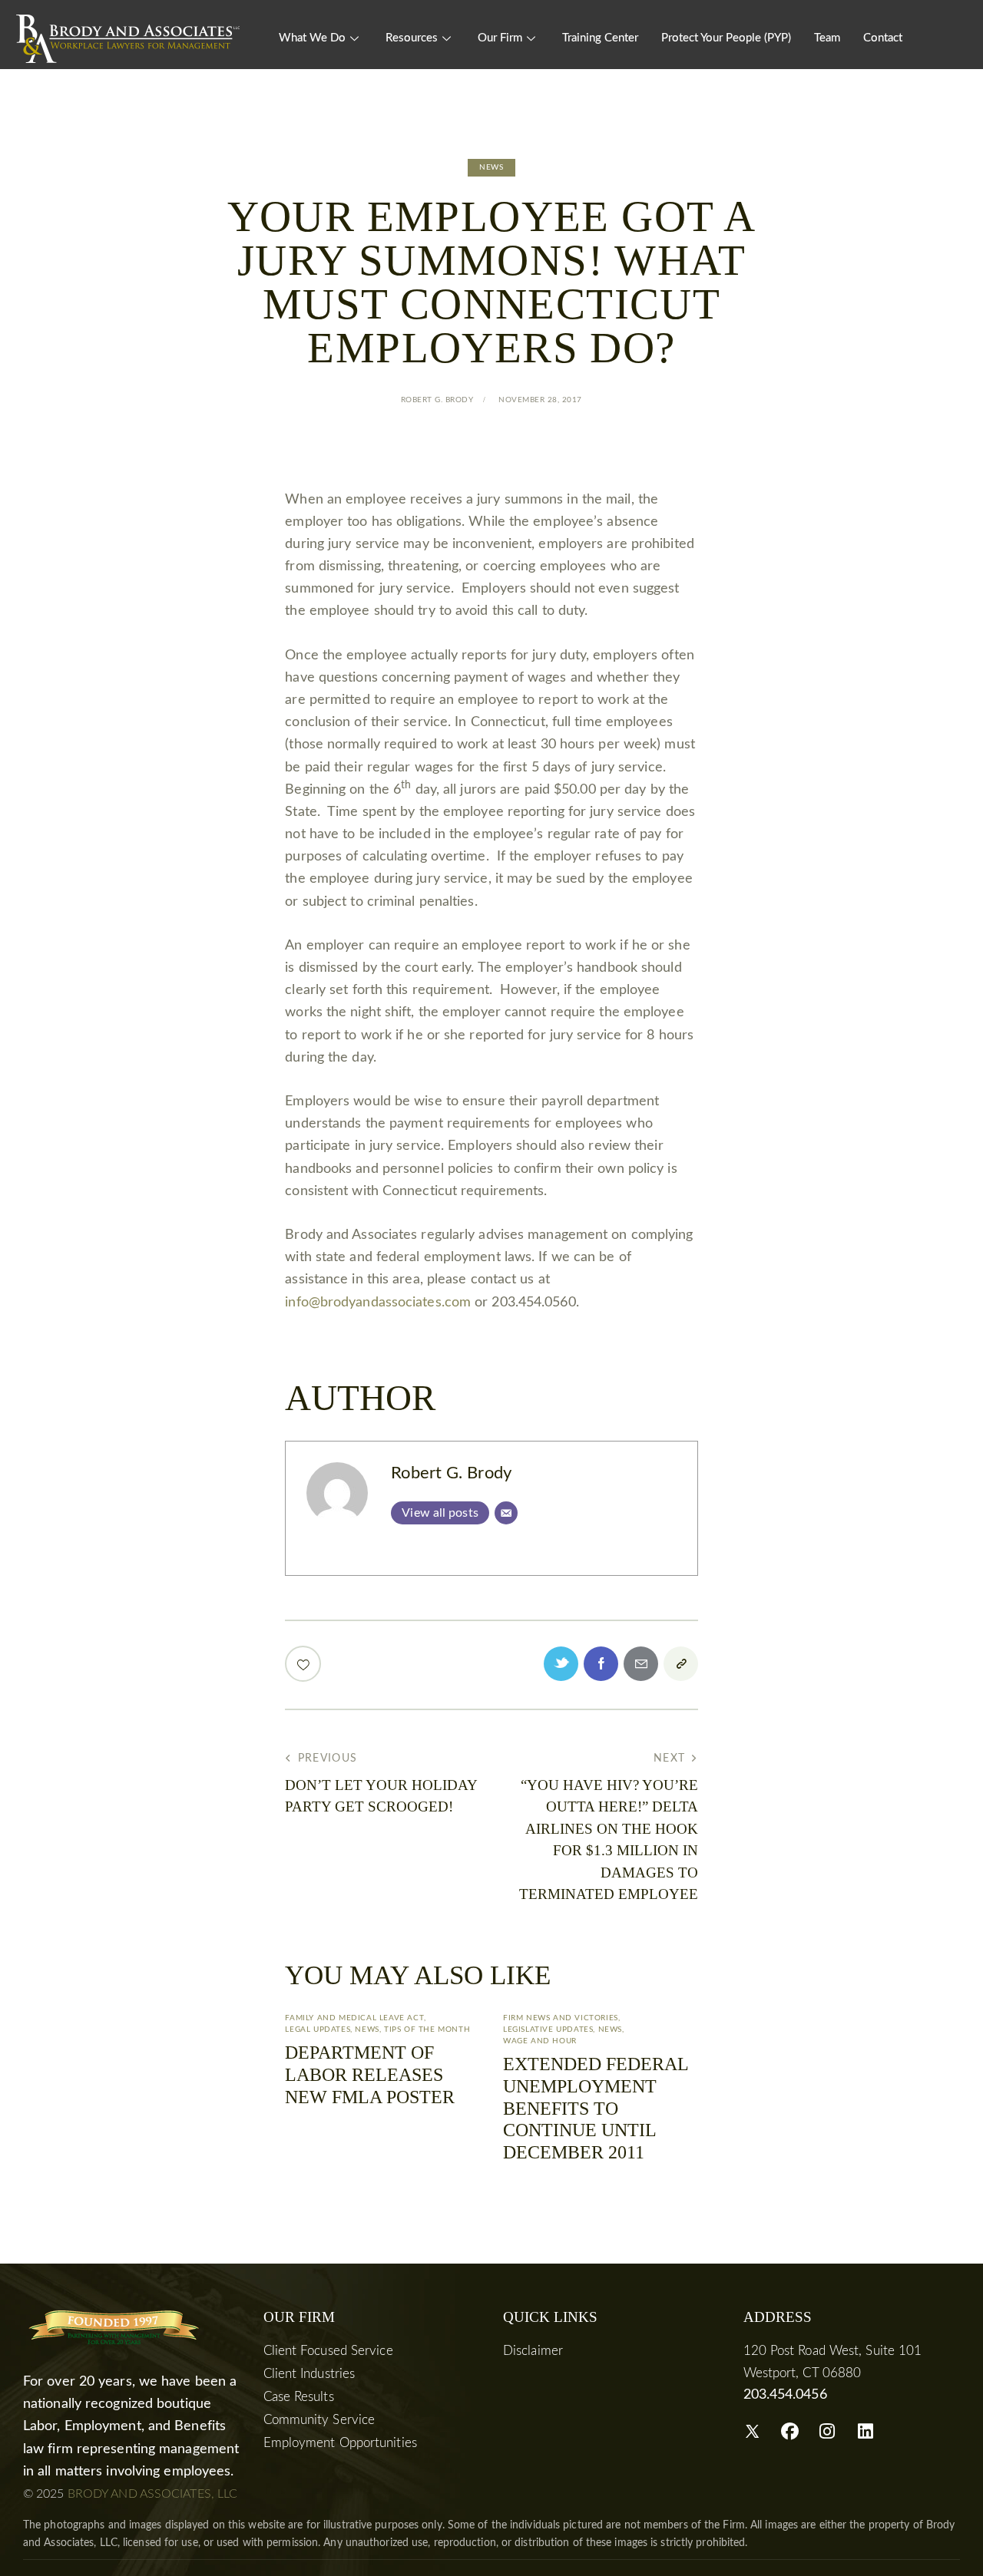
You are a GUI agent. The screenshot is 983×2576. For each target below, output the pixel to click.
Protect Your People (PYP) (726, 38)
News (491, 167)
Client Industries (309, 2374)
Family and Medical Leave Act (354, 2018)
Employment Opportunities (340, 2443)
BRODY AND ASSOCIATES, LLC (153, 2494)
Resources (412, 38)
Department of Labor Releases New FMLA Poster (370, 2075)
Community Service (319, 2420)
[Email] (506, 1513)
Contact (883, 38)
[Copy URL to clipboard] (681, 1664)
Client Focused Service (328, 2351)
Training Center (600, 38)
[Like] (304, 1664)
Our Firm (500, 38)
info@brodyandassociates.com (378, 1303)
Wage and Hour (540, 2041)
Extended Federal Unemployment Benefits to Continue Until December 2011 (596, 2108)
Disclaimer (533, 2351)
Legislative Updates (548, 2029)
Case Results (299, 2397)
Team (827, 38)
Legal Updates (318, 2029)
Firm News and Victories (561, 2018)
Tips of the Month (427, 2029)
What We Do (312, 38)
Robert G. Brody (451, 1473)
